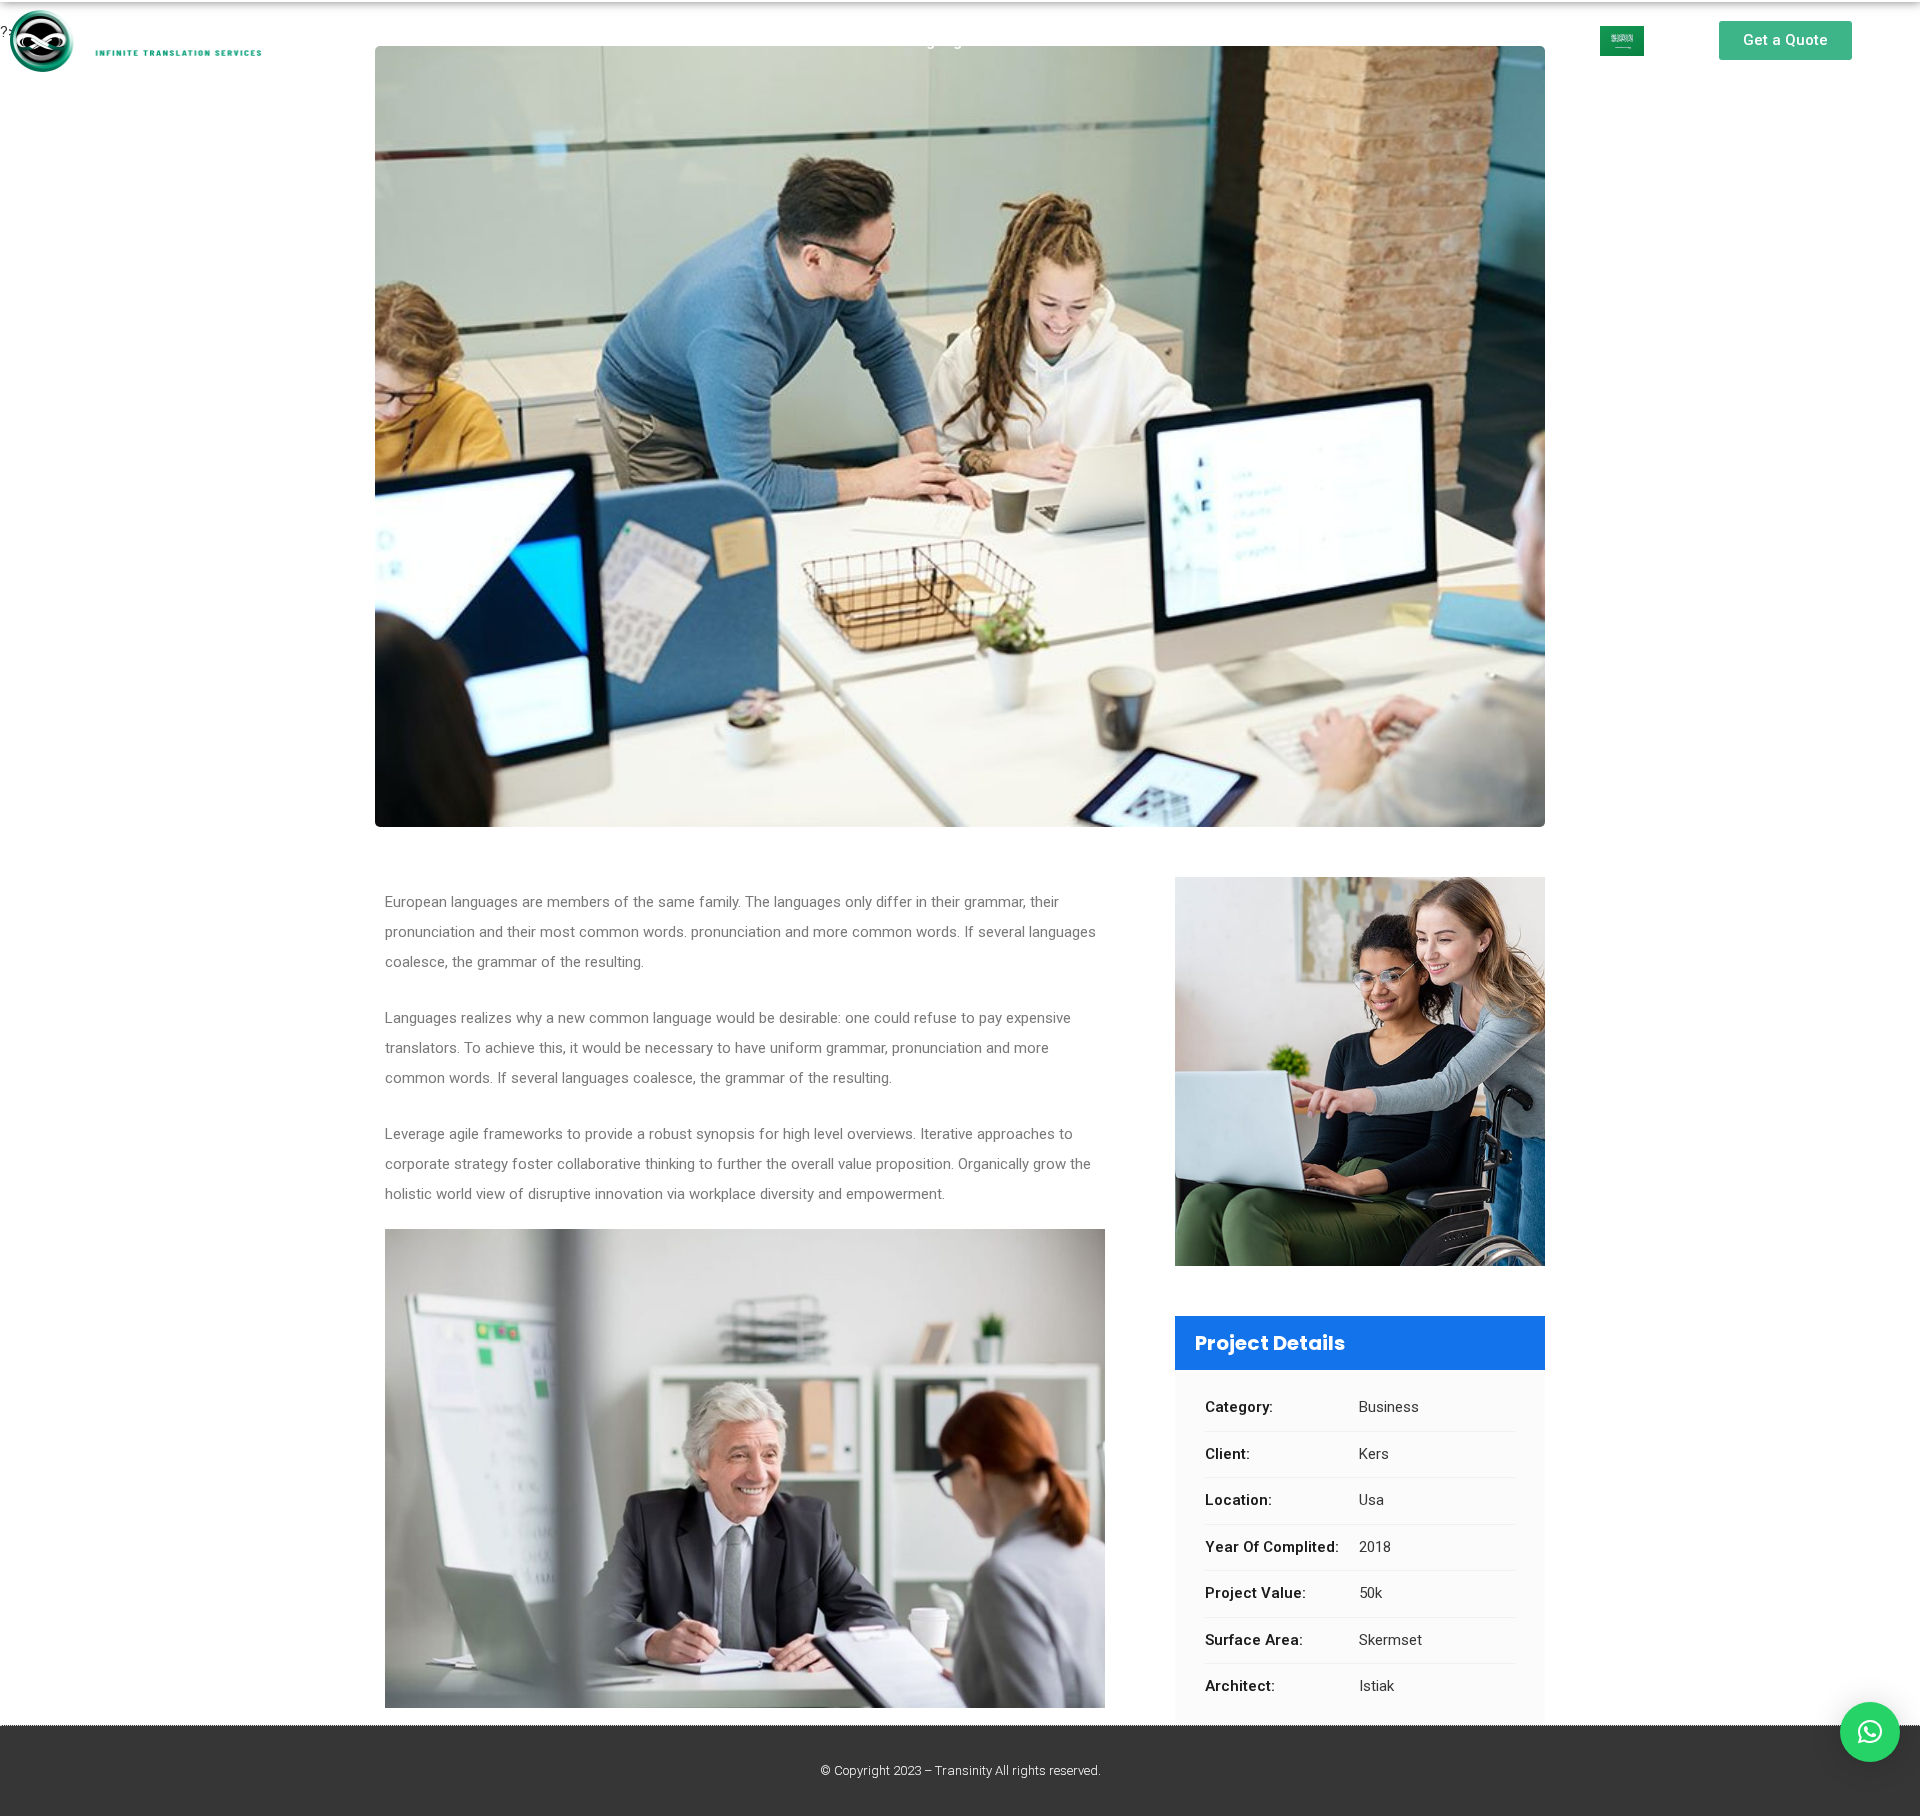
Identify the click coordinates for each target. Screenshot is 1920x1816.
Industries (1073, 41)
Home (615, 41)
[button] (1785, 40)
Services (809, 41)
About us (707, 41)
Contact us (1206, 41)
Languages (939, 41)
